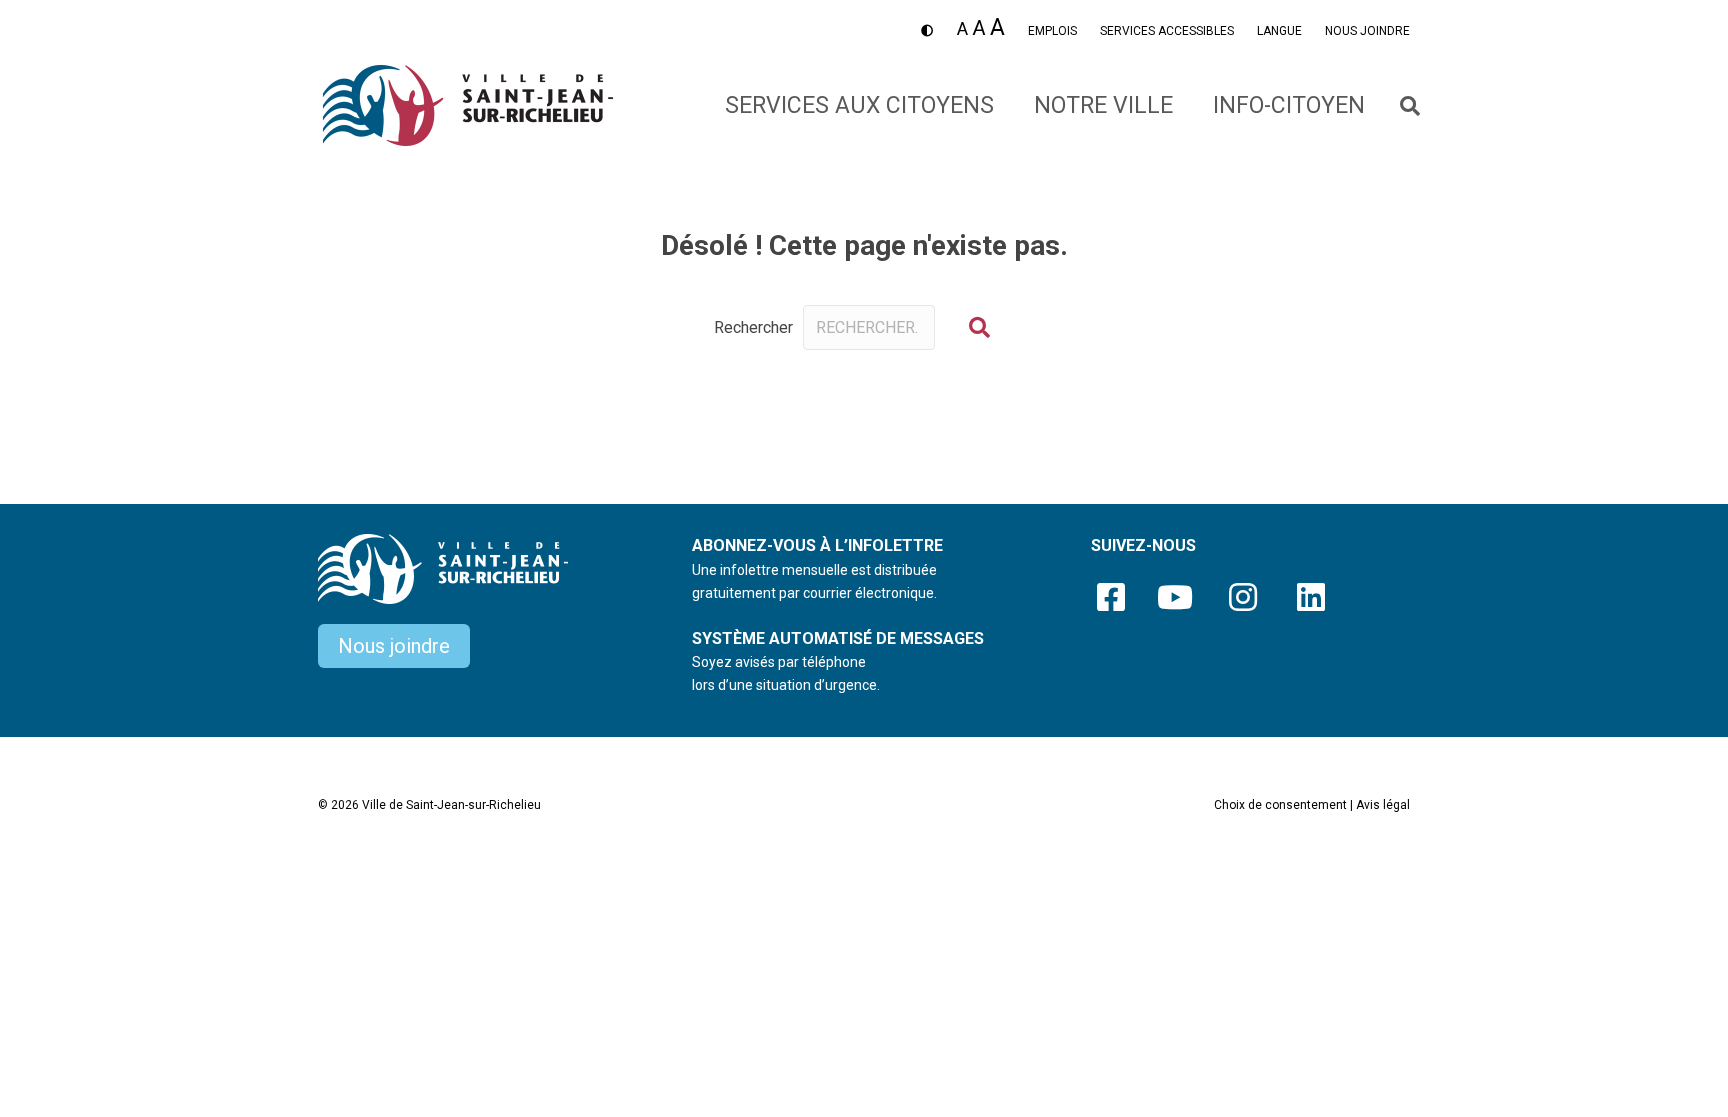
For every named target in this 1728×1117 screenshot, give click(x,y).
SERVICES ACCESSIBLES (1167, 31)
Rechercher (753, 327)
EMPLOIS (1052, 31)
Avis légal (1383, 805)
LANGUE (1279, 31)
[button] (979, 327)
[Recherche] (1397, 106)
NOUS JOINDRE (1367, 31)
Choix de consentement (1280, 805)
